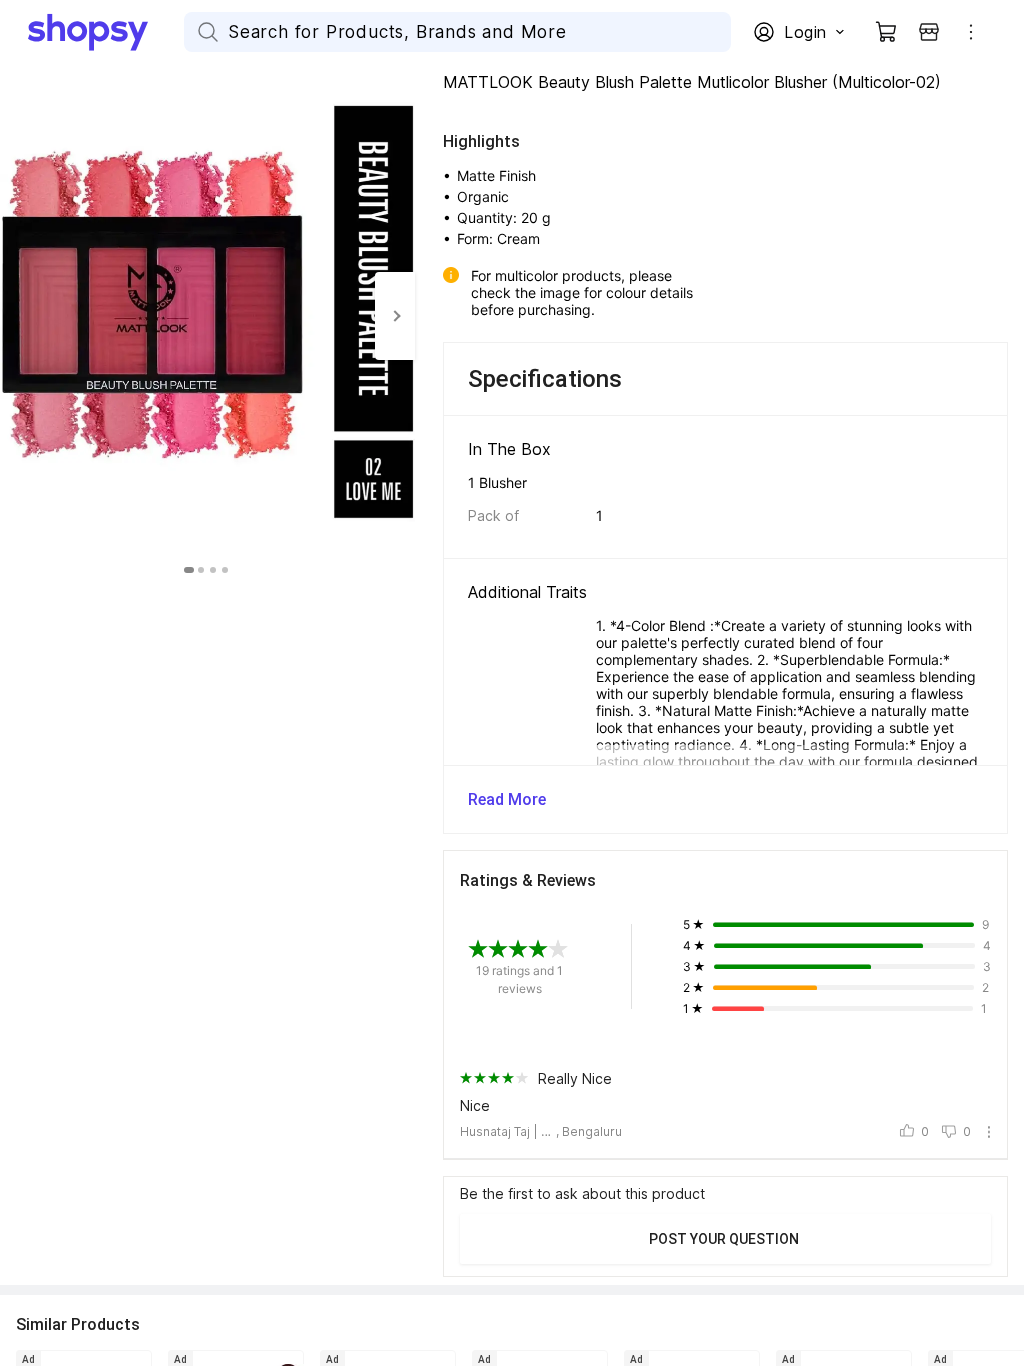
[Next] (395, 316)
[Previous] (20, 316)
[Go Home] (106, 32)
